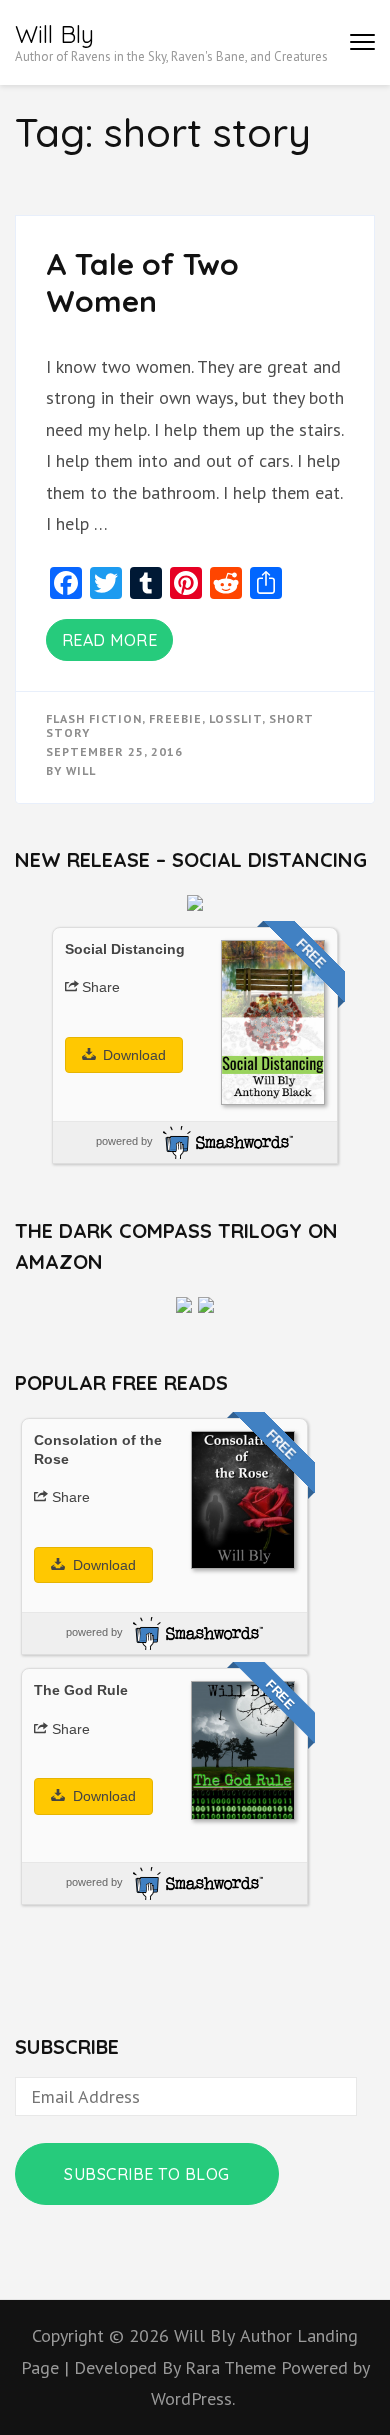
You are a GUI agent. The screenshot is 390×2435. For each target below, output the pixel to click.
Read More (110, 640)
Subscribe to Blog (147, 2174)
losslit (235, 718)
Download (132, 1055)
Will (81, 770)
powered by (124, 1141)
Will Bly (54, 34)
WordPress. (193, 2398)
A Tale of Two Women (142, 283)
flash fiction (94, 718)
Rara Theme (233, 2367)
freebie (175, 718)
